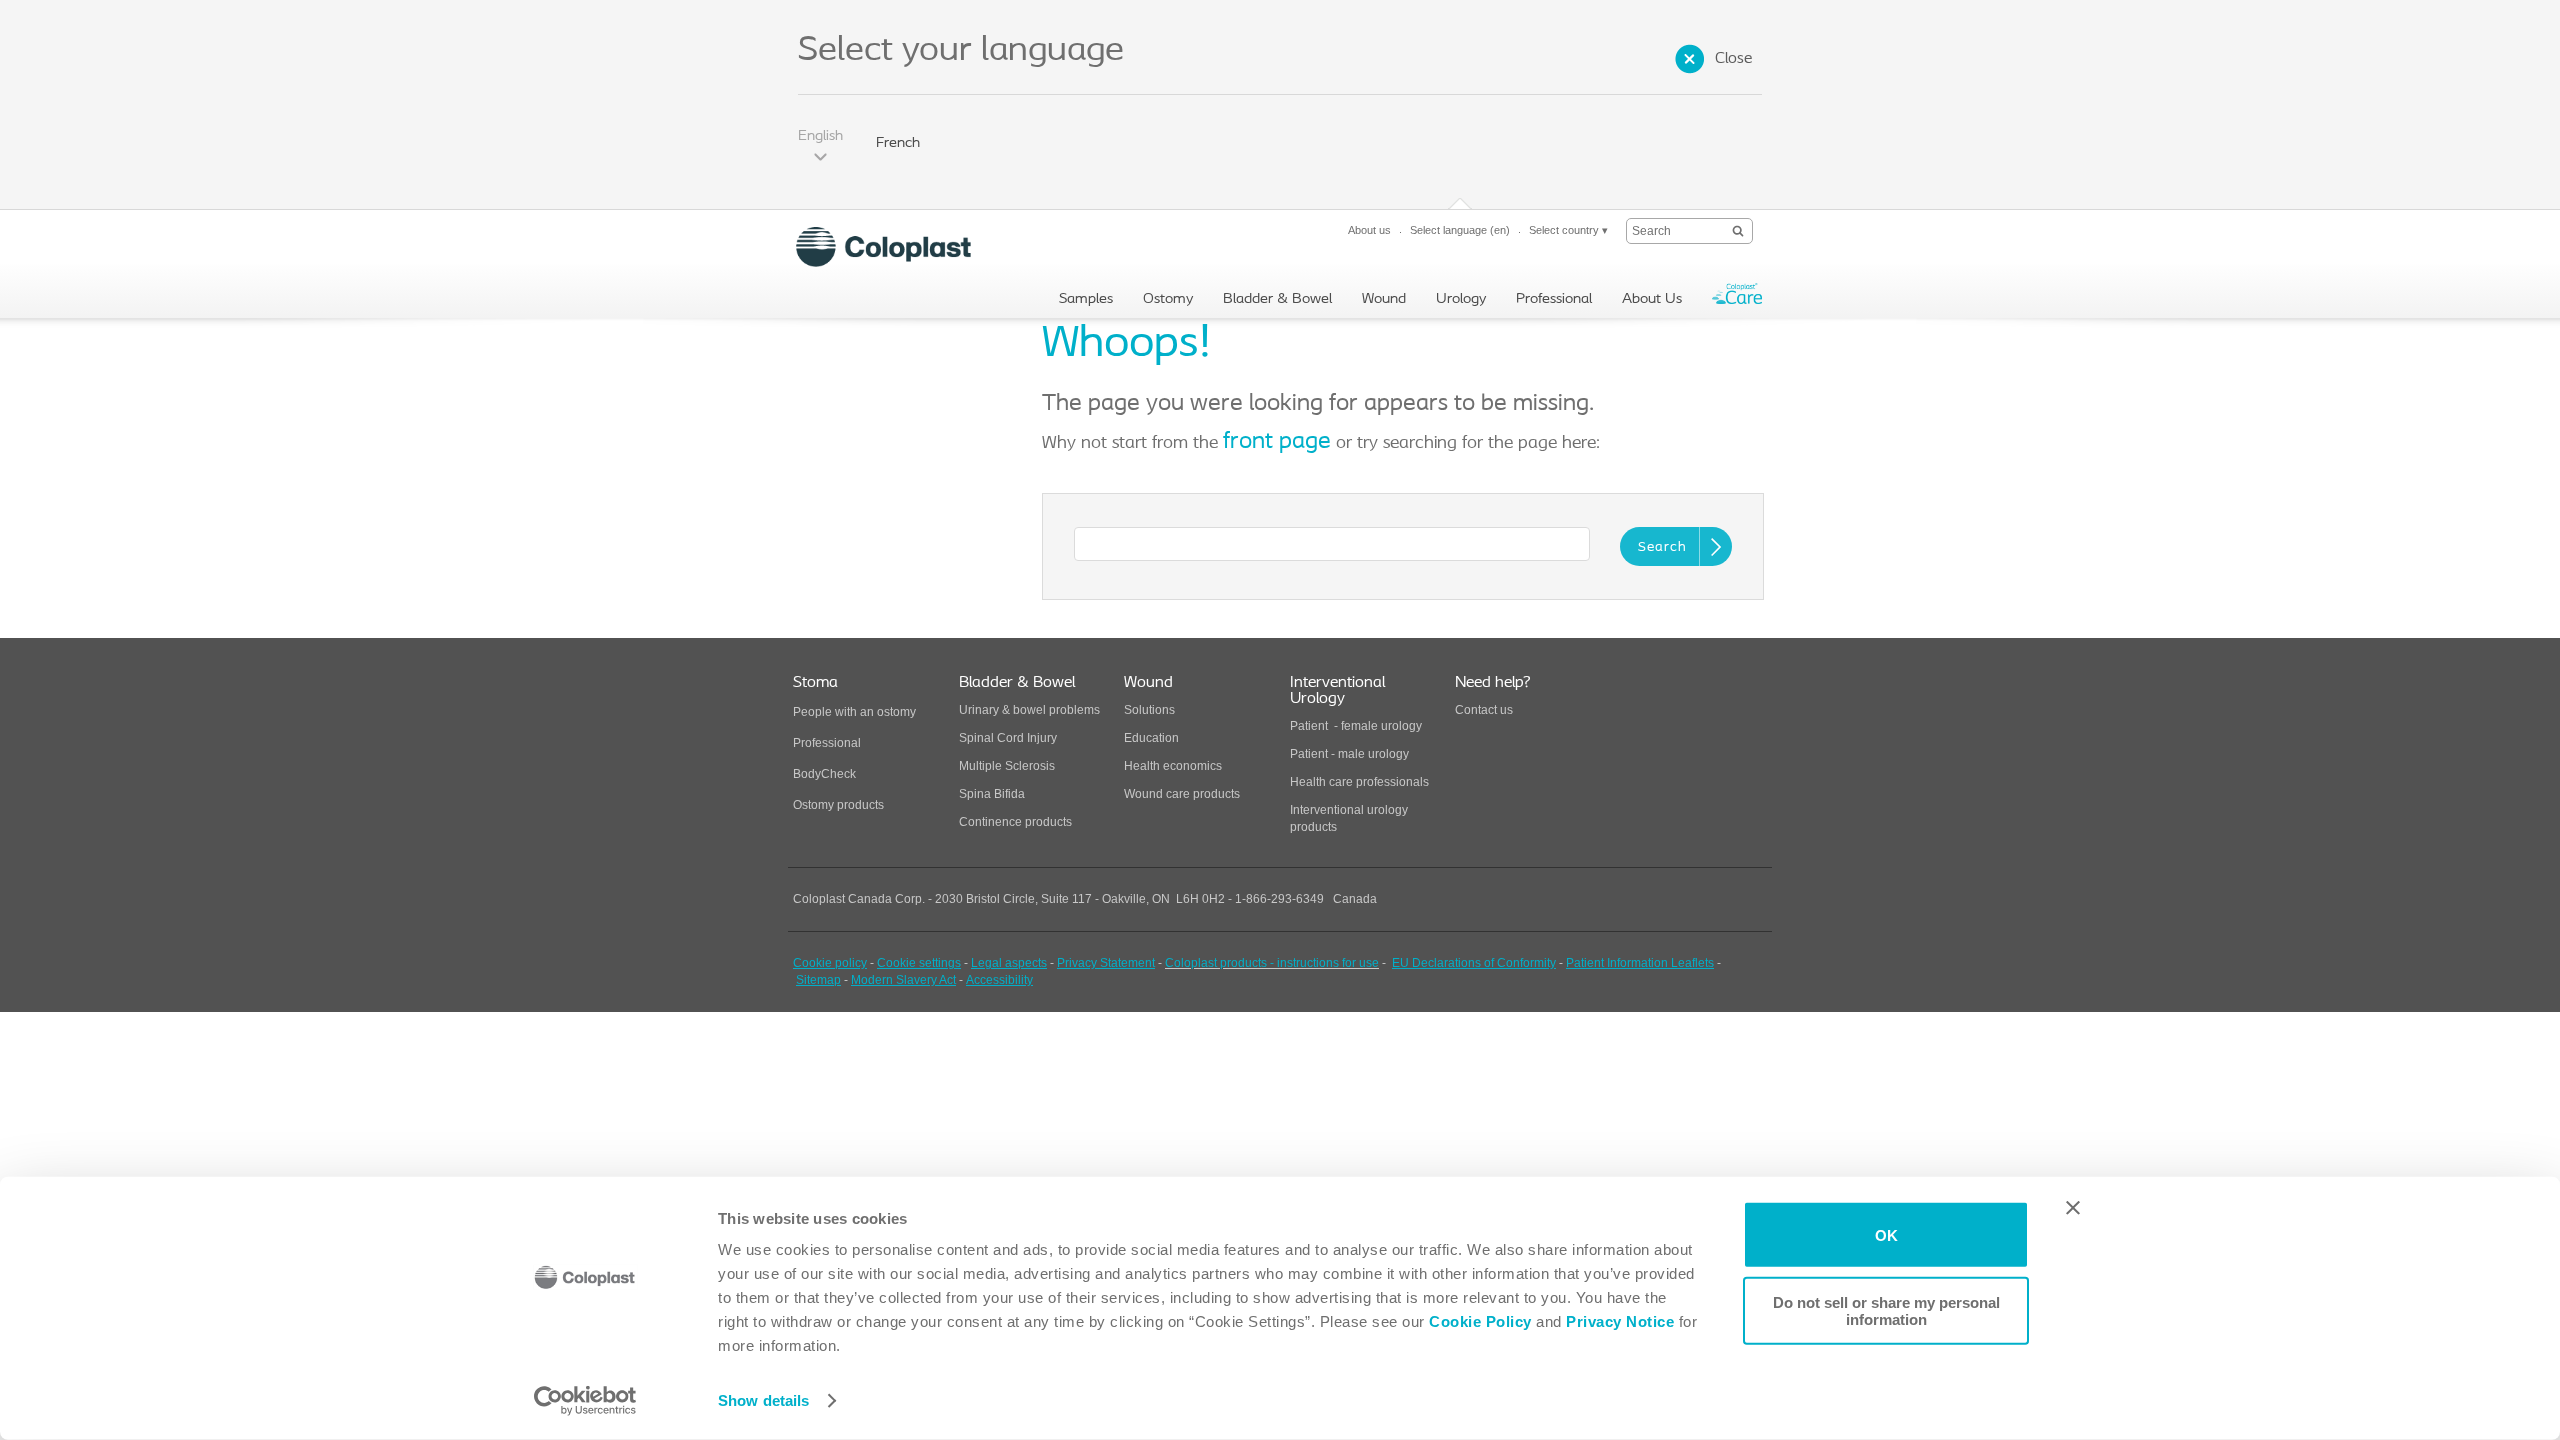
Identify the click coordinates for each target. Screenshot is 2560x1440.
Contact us (1484, 710)
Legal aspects (1009, 963)
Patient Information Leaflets (1640, 963)
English (820, 136)
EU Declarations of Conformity (1474, 963)
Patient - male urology (1351, 754)
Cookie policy (830, 963)
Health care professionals (1359, 782)
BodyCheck (824, 774)
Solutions (1149, 710)
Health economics (1173, 766)
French (898, 143)
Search (1662, 547)
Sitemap (818, 980)
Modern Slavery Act (903, 980)
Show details (763, 1400)
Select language (1460, 230)
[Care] (1737, 298)
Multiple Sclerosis (1007, 766)
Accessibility (999, 980)
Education (1151, 738)
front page (1277, 442)
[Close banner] (2073, 1208)
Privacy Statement (1106, 963)
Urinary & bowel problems (1029, 710)
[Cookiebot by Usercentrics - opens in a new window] (585, 1401)
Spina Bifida (992, 794)
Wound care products (1182, 794)
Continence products (1015, 822)
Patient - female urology (1356, 726)
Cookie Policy (1480, 1321)
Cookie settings (919, 963)
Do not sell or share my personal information (1886, 1310)
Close (1733, 59)
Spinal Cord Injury (1008, 738)
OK (1886, 1234)
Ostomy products (838, 805)
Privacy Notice (1618, 1321)
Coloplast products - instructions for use (1272, 963)
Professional (827, 743)
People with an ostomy (854, 712)
